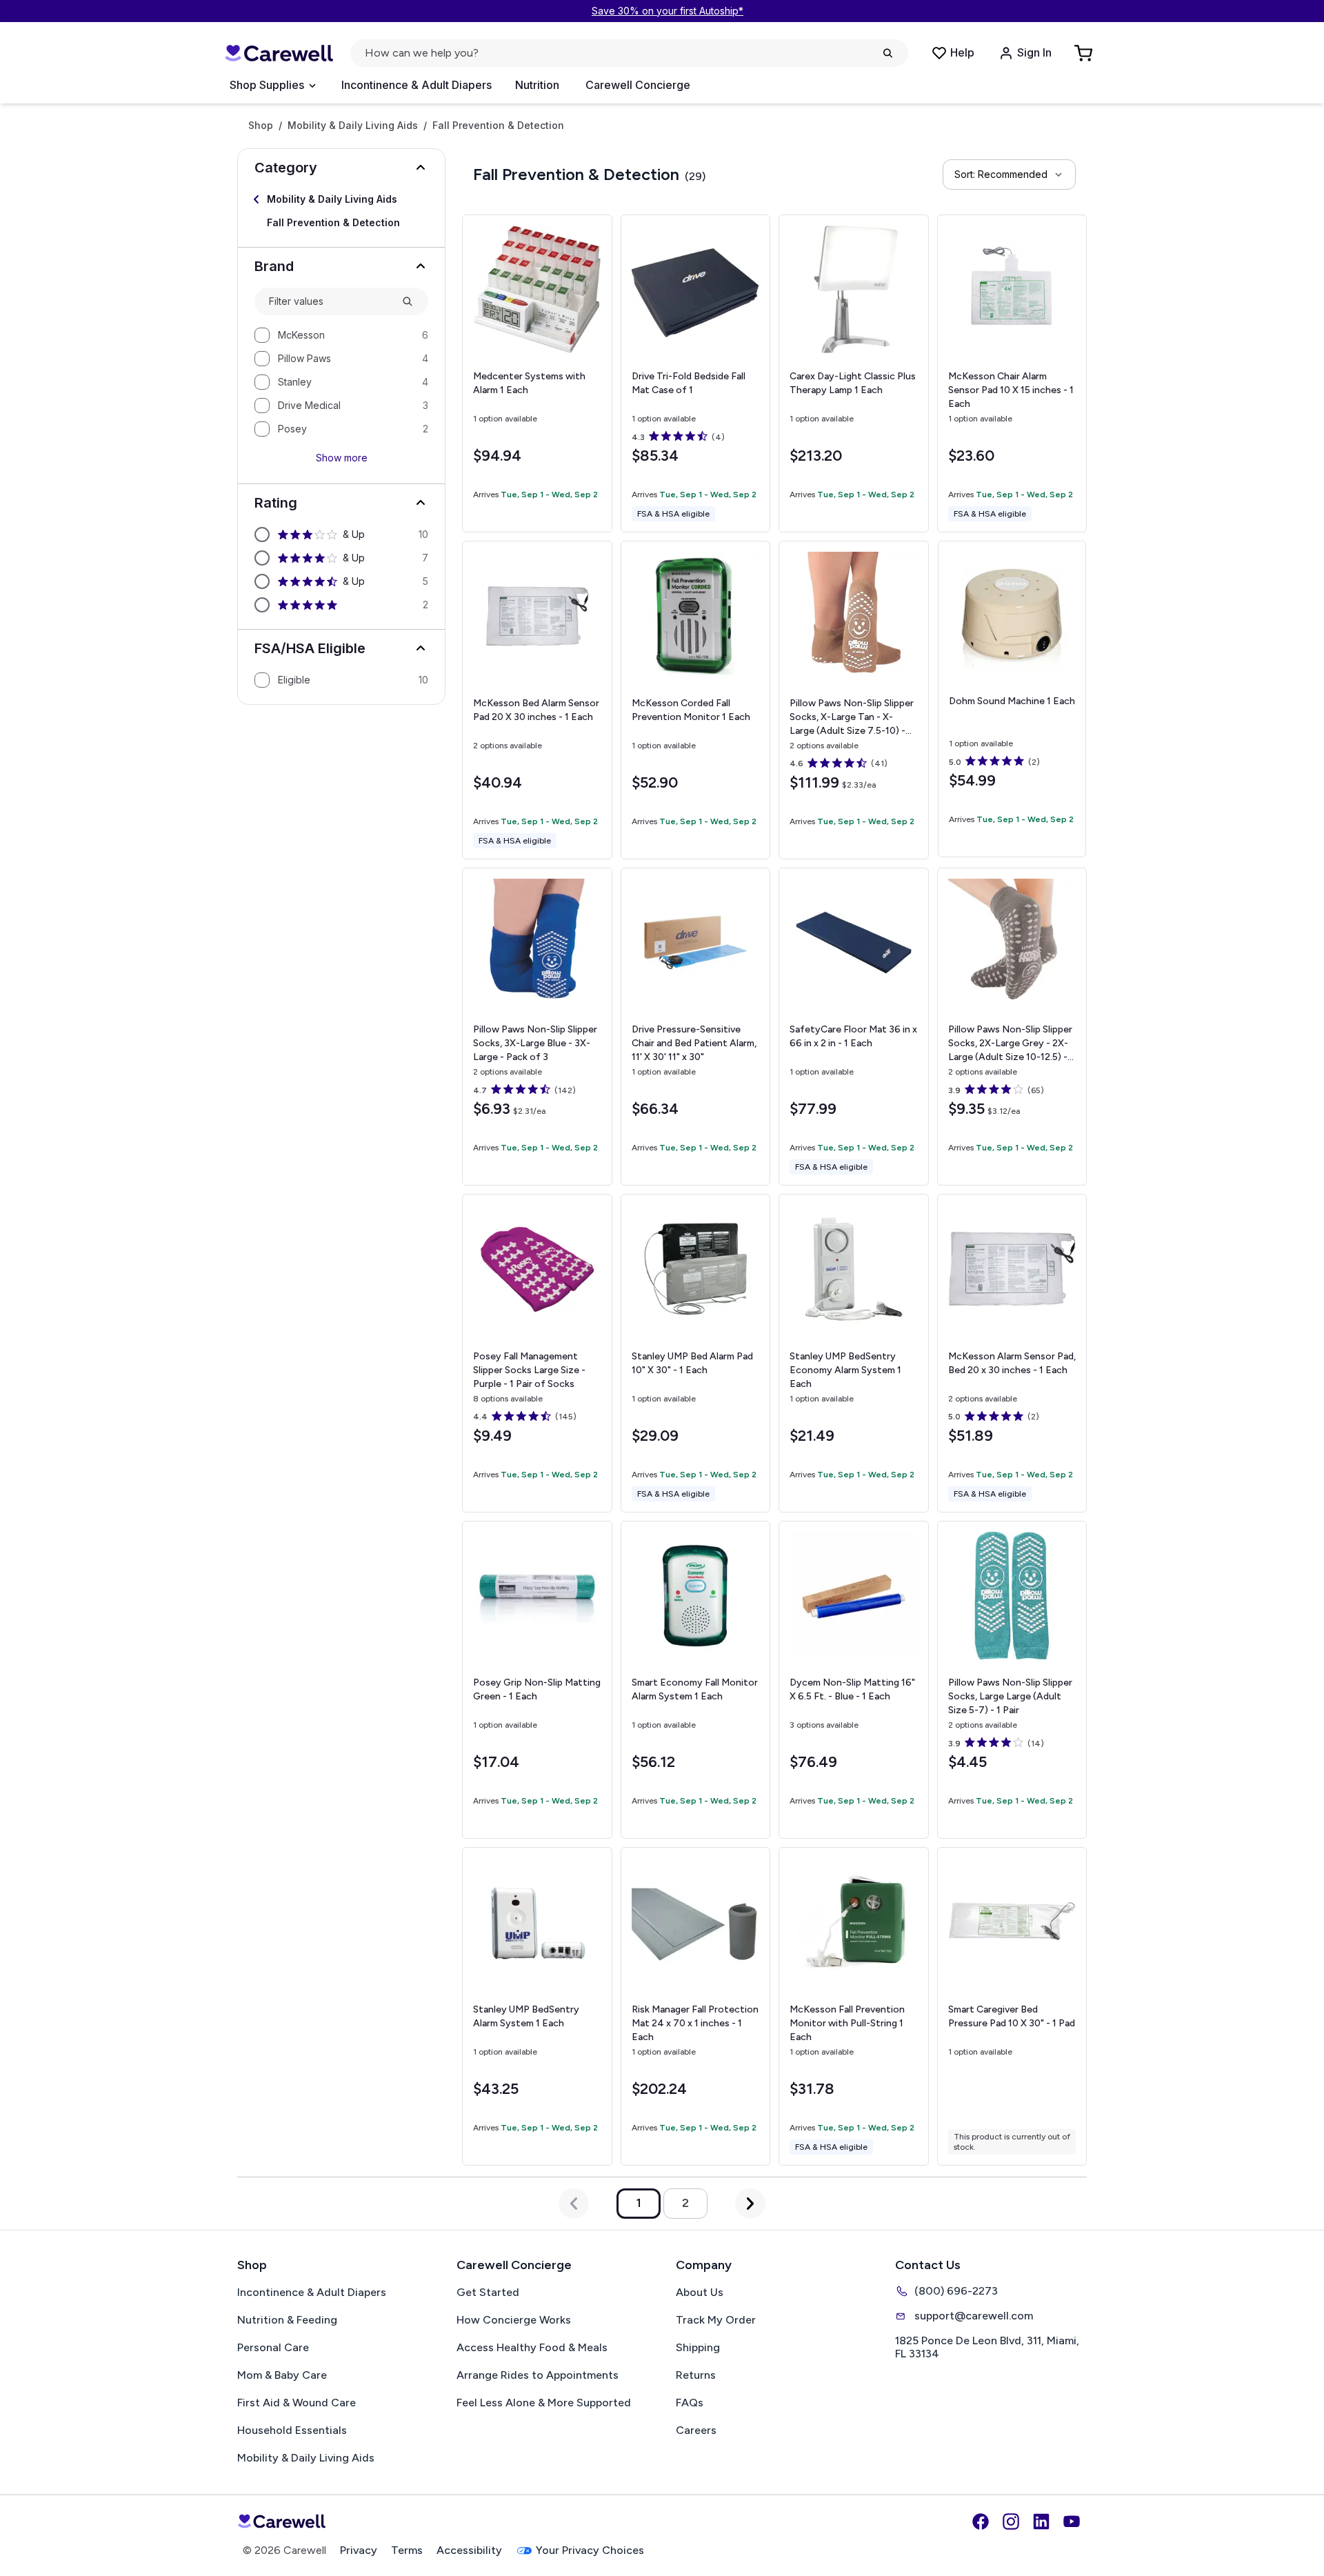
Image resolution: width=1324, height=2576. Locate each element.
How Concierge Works (514, 2320)
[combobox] (330, 301)
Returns (696, 2375)
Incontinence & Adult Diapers (417, 85)
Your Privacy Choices (590, 2550)
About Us (700, 2292)
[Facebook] (981, 2522)
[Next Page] (750, 2204)
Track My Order (716, 2320)
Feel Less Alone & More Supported (544, 2403)
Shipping (698, 2347)
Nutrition (537, 85)
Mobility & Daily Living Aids (353, 126)
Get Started (488, 2292)
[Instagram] (1011, 2522)
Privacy (359, 2550)
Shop (261, 126)
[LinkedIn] (1041, 2522)
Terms (407, 2550)
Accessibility (469, 2550)
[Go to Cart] (1085, 53)
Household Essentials (292, 2430)
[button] (341, 168)
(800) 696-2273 (956, 2291)
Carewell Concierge (638, 85)
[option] (341, 335)
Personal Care (273, 2347)
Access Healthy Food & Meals (532, 2347)
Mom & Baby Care (282, 2375)
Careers (696, 2430)
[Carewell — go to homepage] (279, 53)
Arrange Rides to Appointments (538, 2375)
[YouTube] (1072, 2522)
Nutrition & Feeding (287, 2320)
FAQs (690, 2403)
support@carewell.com (974, 2316)
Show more (342, 458)
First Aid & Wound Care (297, 2403)
